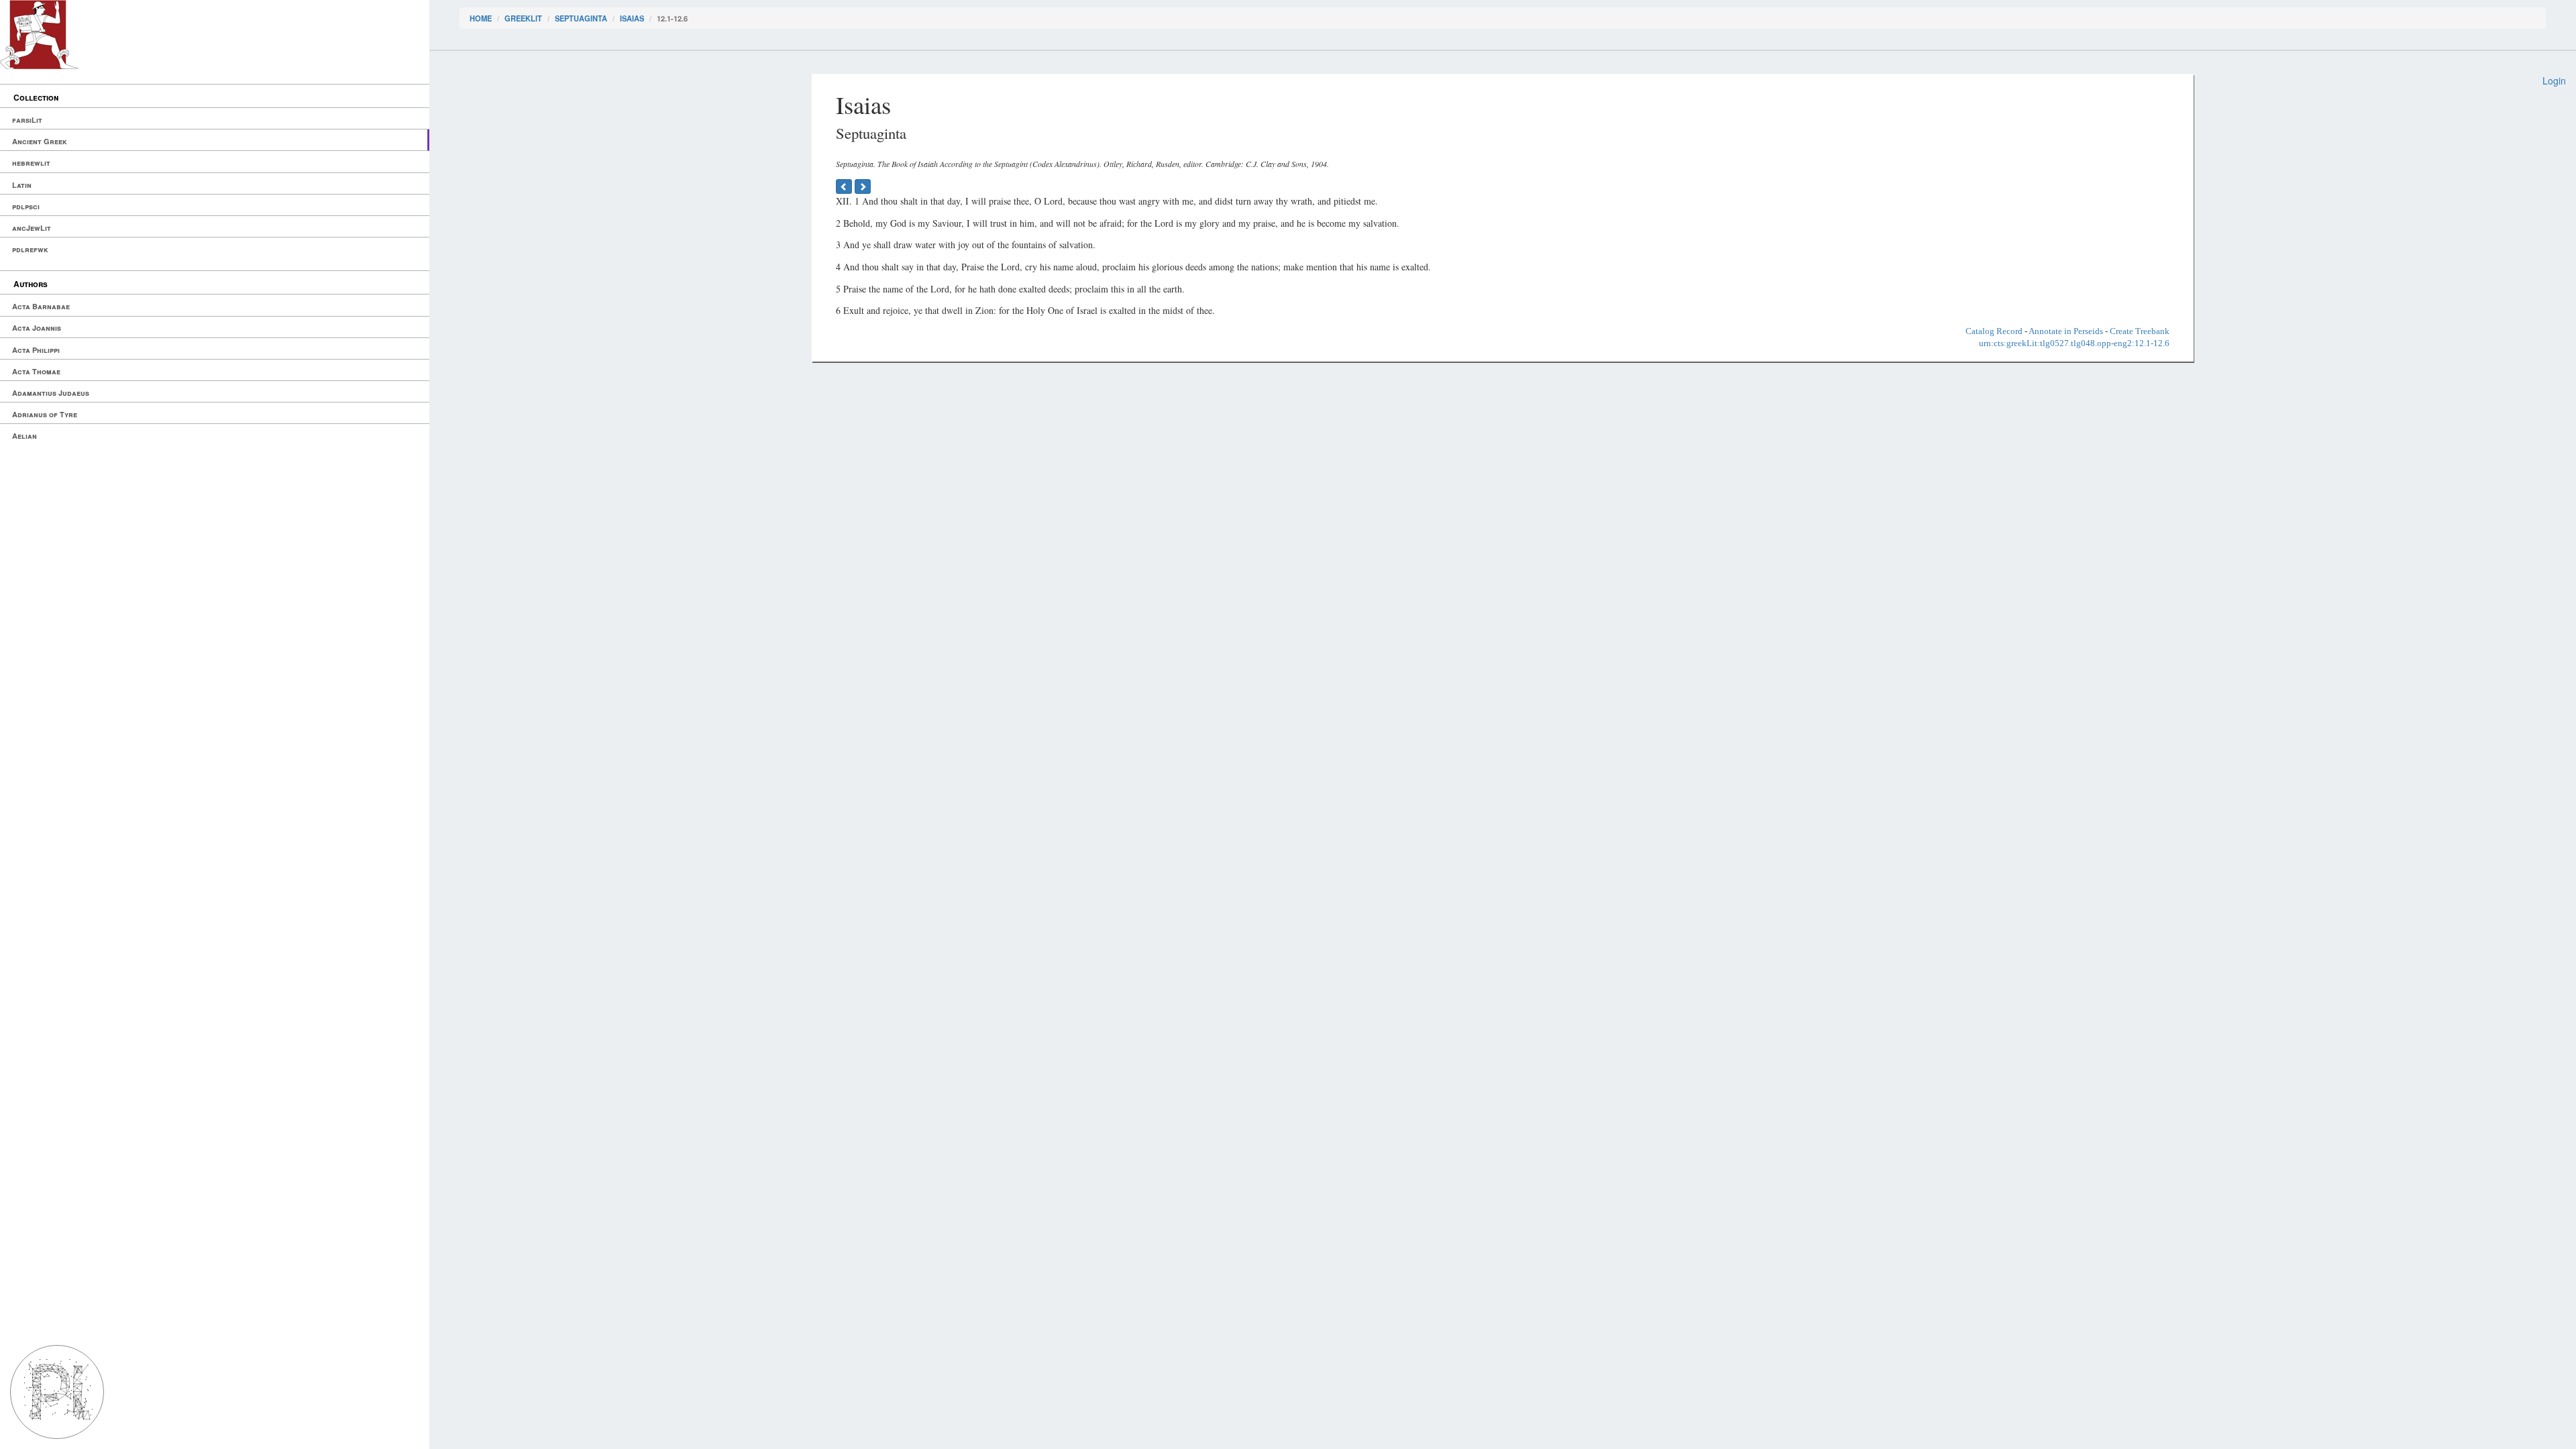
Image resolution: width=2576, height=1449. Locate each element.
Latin (22, 185)
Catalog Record (1994, 331)
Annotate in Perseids (2066, 331)
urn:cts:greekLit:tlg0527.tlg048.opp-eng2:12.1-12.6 (2074, 343)
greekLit (523, 18)
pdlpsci (26, 206)
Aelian (24, 436)
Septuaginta (581, 18)
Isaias (632, 18)
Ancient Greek (40, 141)
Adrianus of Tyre (45, 414)
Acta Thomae (36, 371)
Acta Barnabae (41, 306)
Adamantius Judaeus (51, 393)
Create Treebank (2140, 331)
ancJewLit (32, 228)
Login (2554, 80)
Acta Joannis (37, 328)
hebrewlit (31, 163)
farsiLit (27, 120)
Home (481, 18)
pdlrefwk (30, 249)
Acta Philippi (36, 350)
